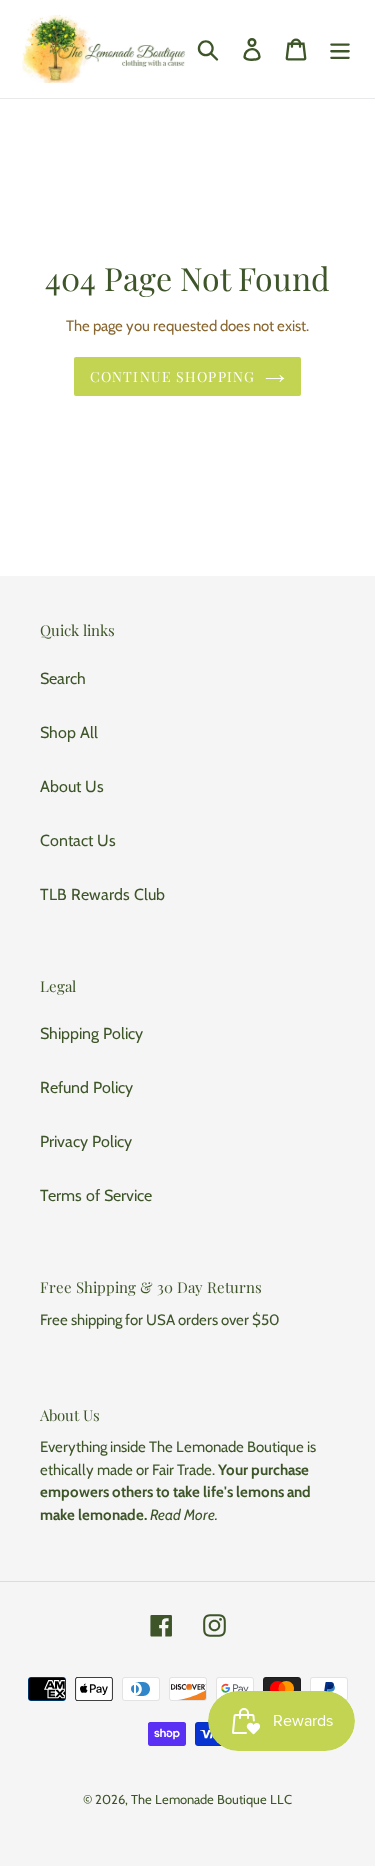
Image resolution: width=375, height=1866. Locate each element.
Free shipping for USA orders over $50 (159, 1320)
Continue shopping (172, 376)
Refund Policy (86, 1087)
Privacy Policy (86, 1141)
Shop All (69, 732)
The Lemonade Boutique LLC (211, 1799)
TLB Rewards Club (102, 894)
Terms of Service (96, 1195)
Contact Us (78, 840)
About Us (72, 786)
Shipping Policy (91, 1033)
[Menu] (340, 49)
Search (63, 678)
